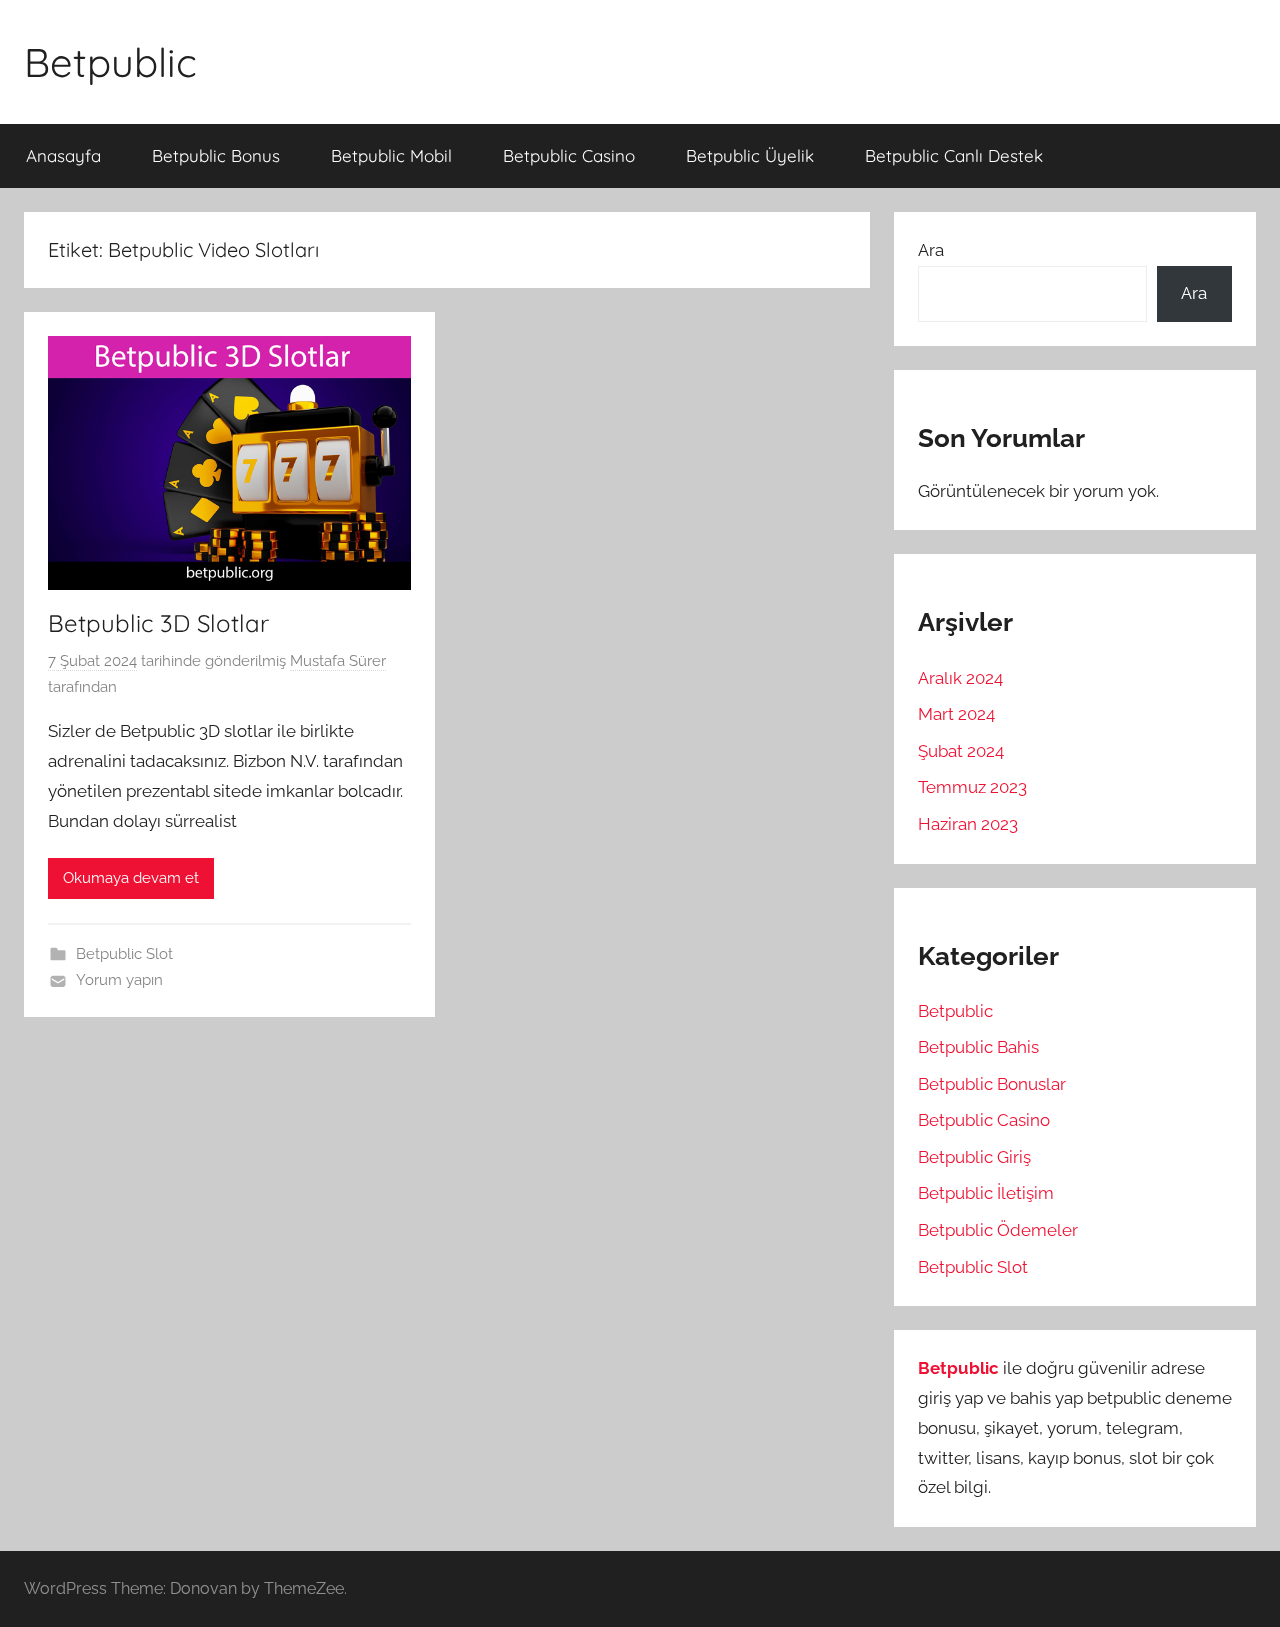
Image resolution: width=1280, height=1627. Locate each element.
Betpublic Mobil (391, 155)
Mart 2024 (956, 714)
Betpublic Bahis (978, 1047)
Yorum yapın (119, 980)
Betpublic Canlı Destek (954, 155)
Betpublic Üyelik (750, 155)
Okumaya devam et (131, 878)
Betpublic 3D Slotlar (158, 623)
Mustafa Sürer (338, 661)
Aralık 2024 (960, 678)
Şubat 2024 (961, 751)
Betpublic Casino (569, 155)
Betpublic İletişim (986, 1193)
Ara (931, 250)
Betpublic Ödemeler (998, 1230)
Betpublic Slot (124, 954)
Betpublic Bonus (216, 155)
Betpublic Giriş (974, 1157)
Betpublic (110, 62)
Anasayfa (63, 155)
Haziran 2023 (968, 824)
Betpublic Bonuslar (992, 1084)
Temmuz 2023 (972, 787)
